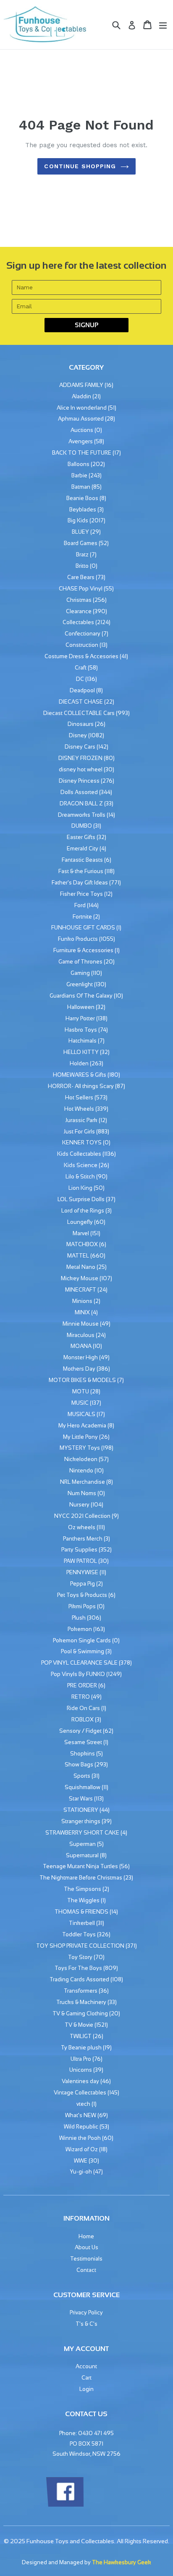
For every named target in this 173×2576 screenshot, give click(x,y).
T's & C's (86, 2324)
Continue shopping (80, 166)
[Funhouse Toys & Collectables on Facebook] (65, 2505)
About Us (86, 2247)
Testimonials (86, 2259)
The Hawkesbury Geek (122, 2562)
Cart (86, 2378)
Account (86, 2366)
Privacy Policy (86, 2313)
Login (86, 2389)
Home (86, 2236)
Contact (86, 2270)
